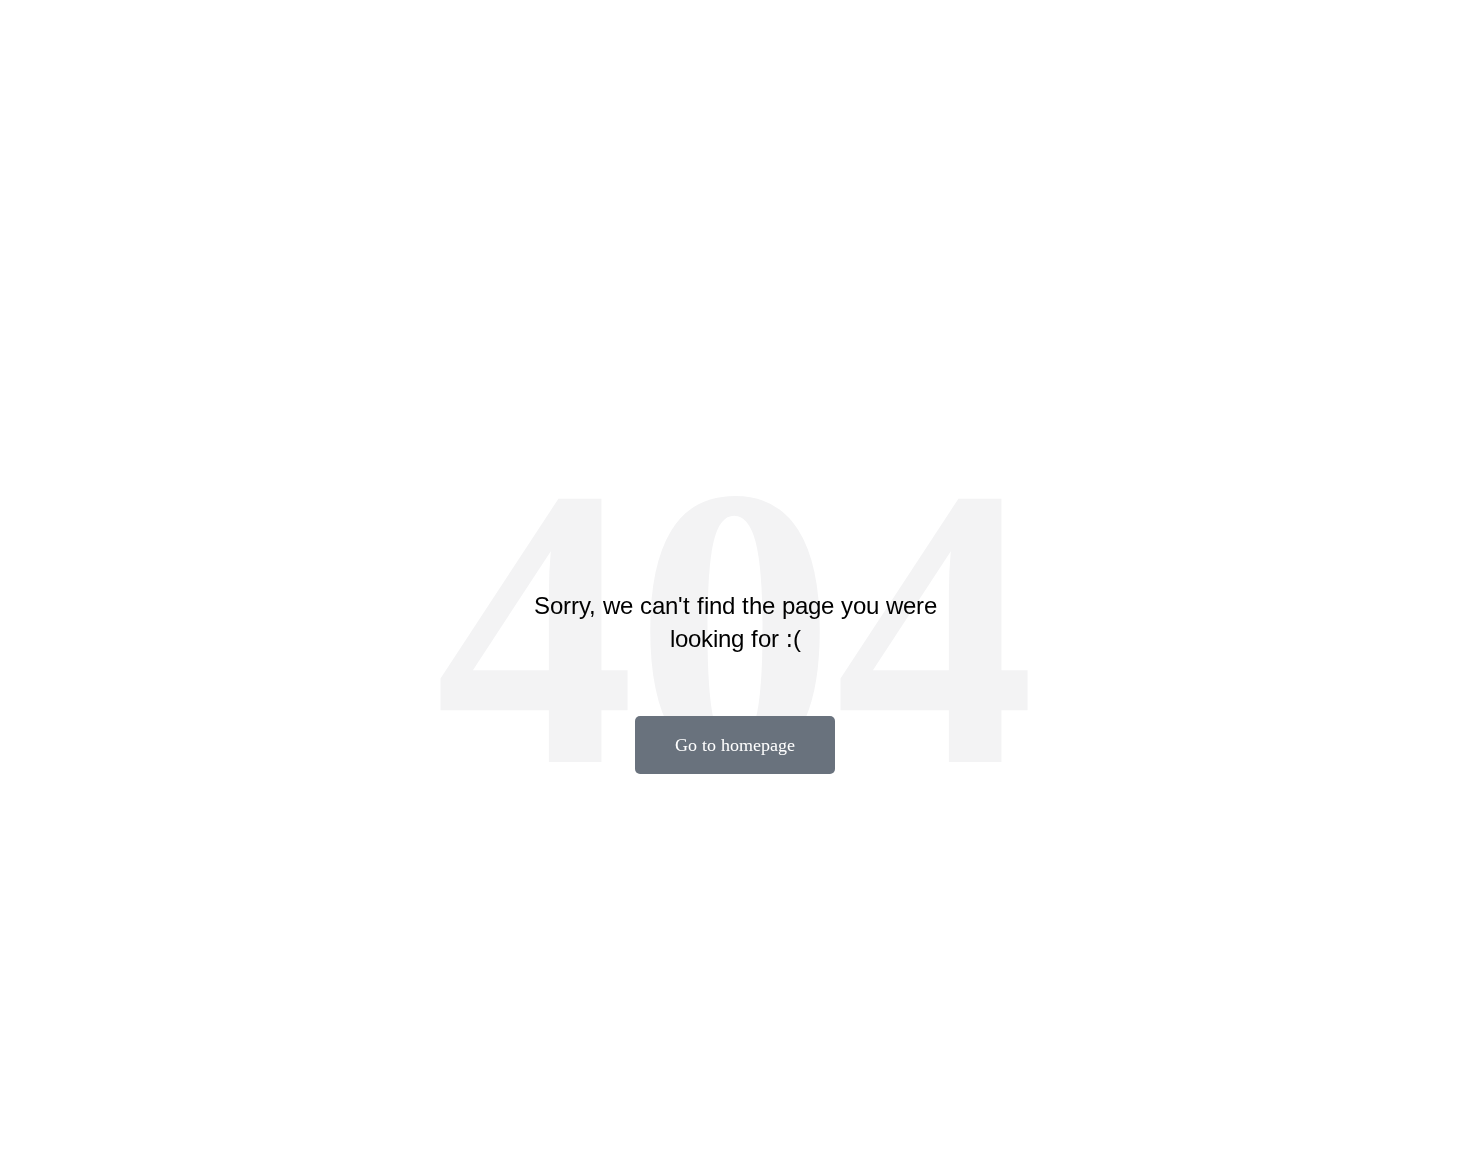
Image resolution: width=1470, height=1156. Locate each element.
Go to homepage (735, 745)
